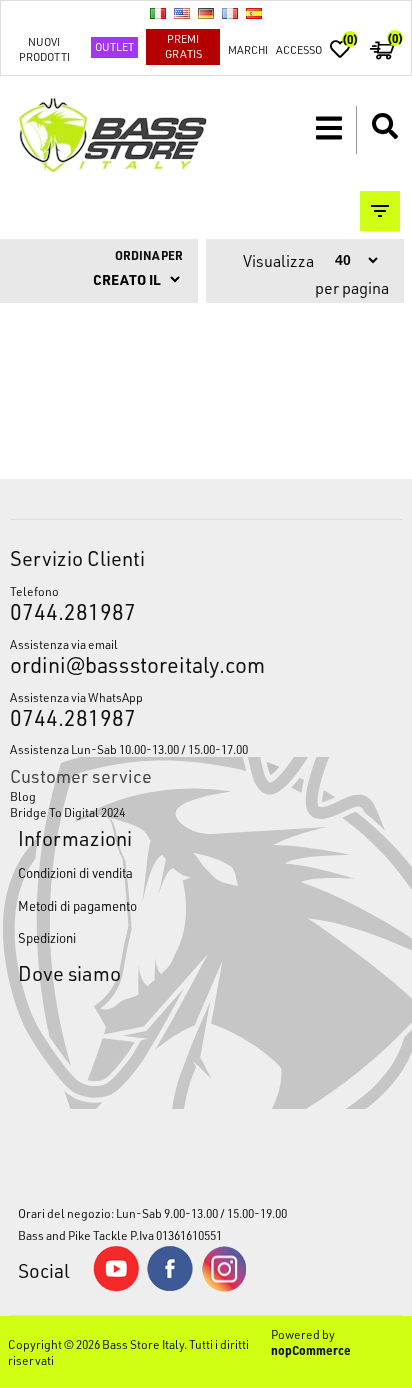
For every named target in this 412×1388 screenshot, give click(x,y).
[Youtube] (116, 1287)
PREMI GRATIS (183, 46)
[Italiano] (158, 13)
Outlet (114, 46)
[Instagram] (224, 1287)
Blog (23, 796)
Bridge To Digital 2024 (67, 812)
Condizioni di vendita (75, 872)
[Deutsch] (206, 13)
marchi (248, 49)
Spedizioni (47, 937)
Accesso (299, 49)
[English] (182, 13)
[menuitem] (205, 796)
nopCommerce (311, 1350)
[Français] (230, 13)
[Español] (254, 13)
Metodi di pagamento (77, 905)
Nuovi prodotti (44, 49)
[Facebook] (170, 1286)
